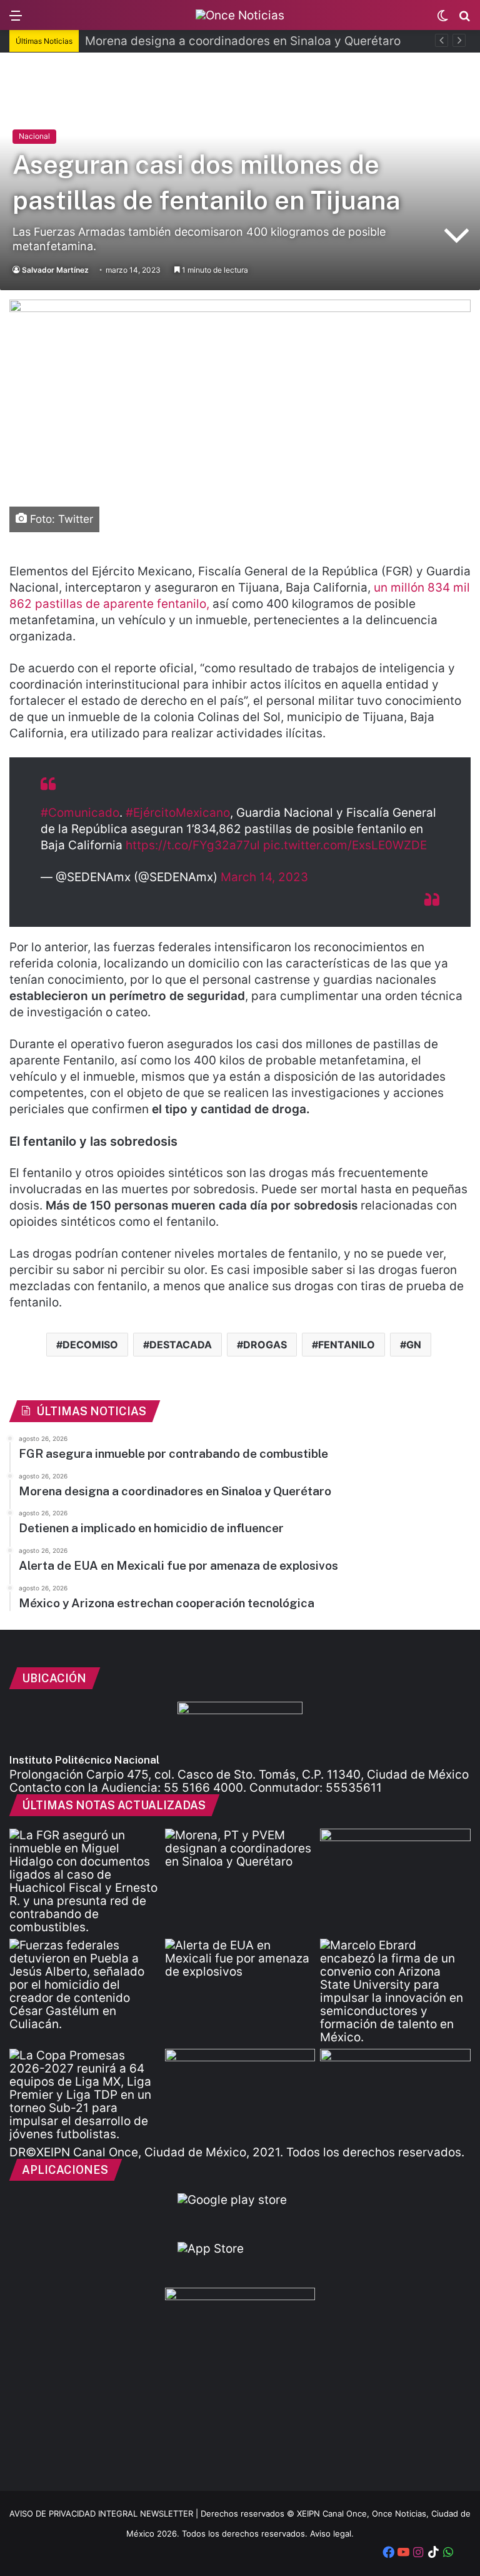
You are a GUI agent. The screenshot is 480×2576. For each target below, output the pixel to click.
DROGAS (265, 1345)
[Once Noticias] (240, 15)
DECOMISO (90, 1345)
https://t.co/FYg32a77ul (193, 845)
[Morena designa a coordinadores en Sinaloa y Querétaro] (240, 1871)
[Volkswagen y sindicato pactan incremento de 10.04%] (395, 1871)
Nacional (34, 136)
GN (414, 1345)
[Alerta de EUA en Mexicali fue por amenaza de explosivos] (240, 1981)
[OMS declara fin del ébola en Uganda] (240, 2091)
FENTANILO (347, 1345)
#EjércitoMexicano (178, 813)
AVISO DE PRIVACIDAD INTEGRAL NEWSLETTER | (105, 2513)
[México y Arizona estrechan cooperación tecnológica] (395, 1991)
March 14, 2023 (264, 877)
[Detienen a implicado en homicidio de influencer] (85, 1985)
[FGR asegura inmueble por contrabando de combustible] (85, 1881)
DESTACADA (181, 1345)
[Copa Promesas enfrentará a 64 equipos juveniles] (85, 2095)
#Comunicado (80, 813)
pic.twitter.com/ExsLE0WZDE (345, 845)
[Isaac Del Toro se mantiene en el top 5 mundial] (395, 2091)
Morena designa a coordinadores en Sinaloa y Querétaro (243, 41)
